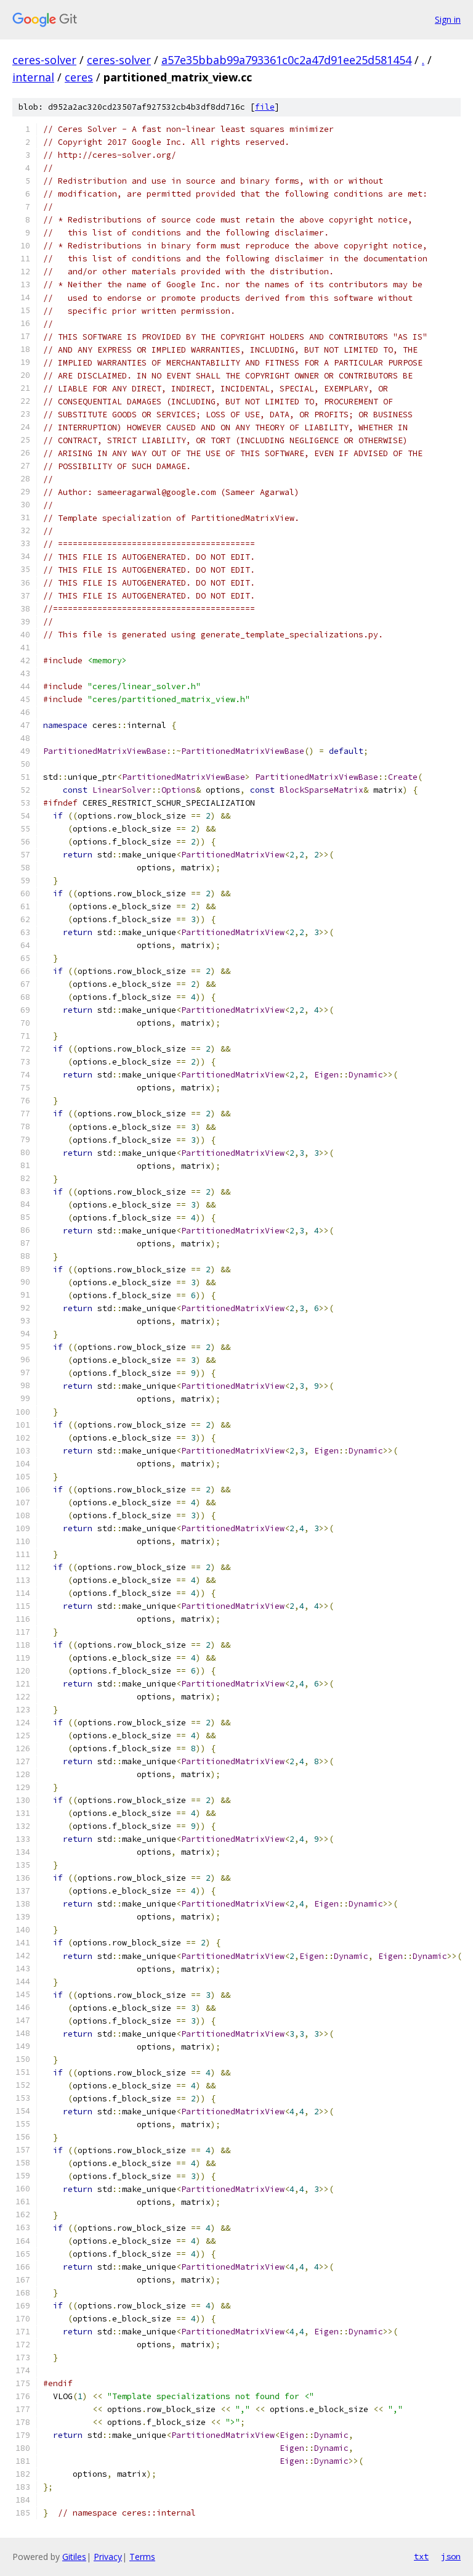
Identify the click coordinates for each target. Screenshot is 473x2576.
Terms (142, 2557)
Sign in (448, 19)
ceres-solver (44, 60)
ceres (79, 77)
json (451, 2556)
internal (33, 77)
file (265, 107)
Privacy (108, 2557)
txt (421, 2556)
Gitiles (74, 2557)
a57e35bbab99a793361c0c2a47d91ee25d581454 (286, 60)
